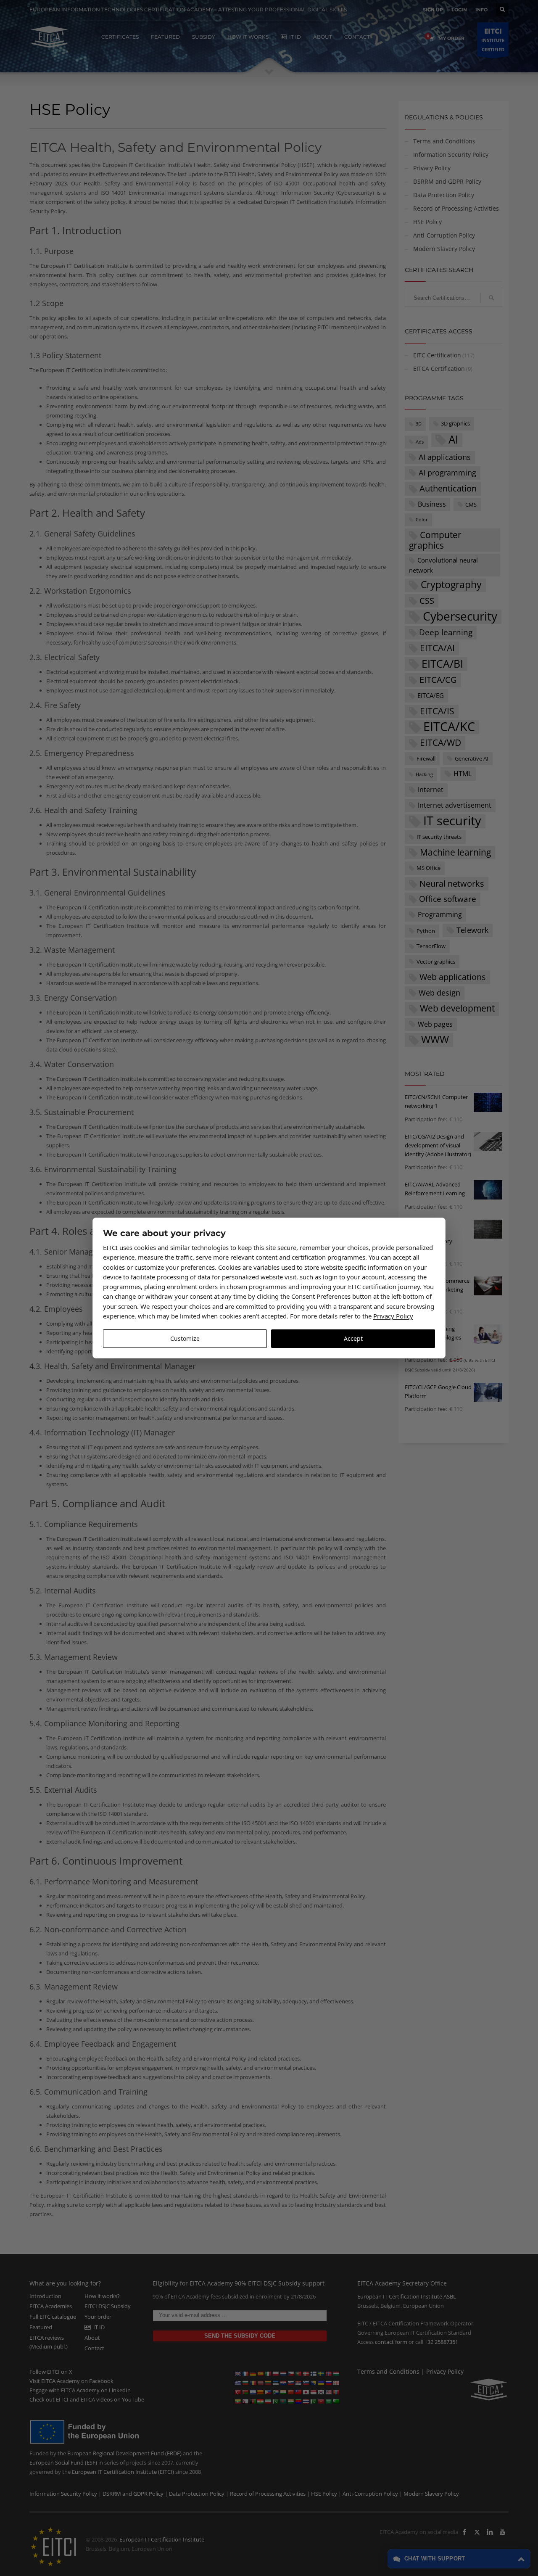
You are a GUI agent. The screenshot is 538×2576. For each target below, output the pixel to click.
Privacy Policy (393, 1316)
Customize (185, 1338)
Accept (353, 1338)
